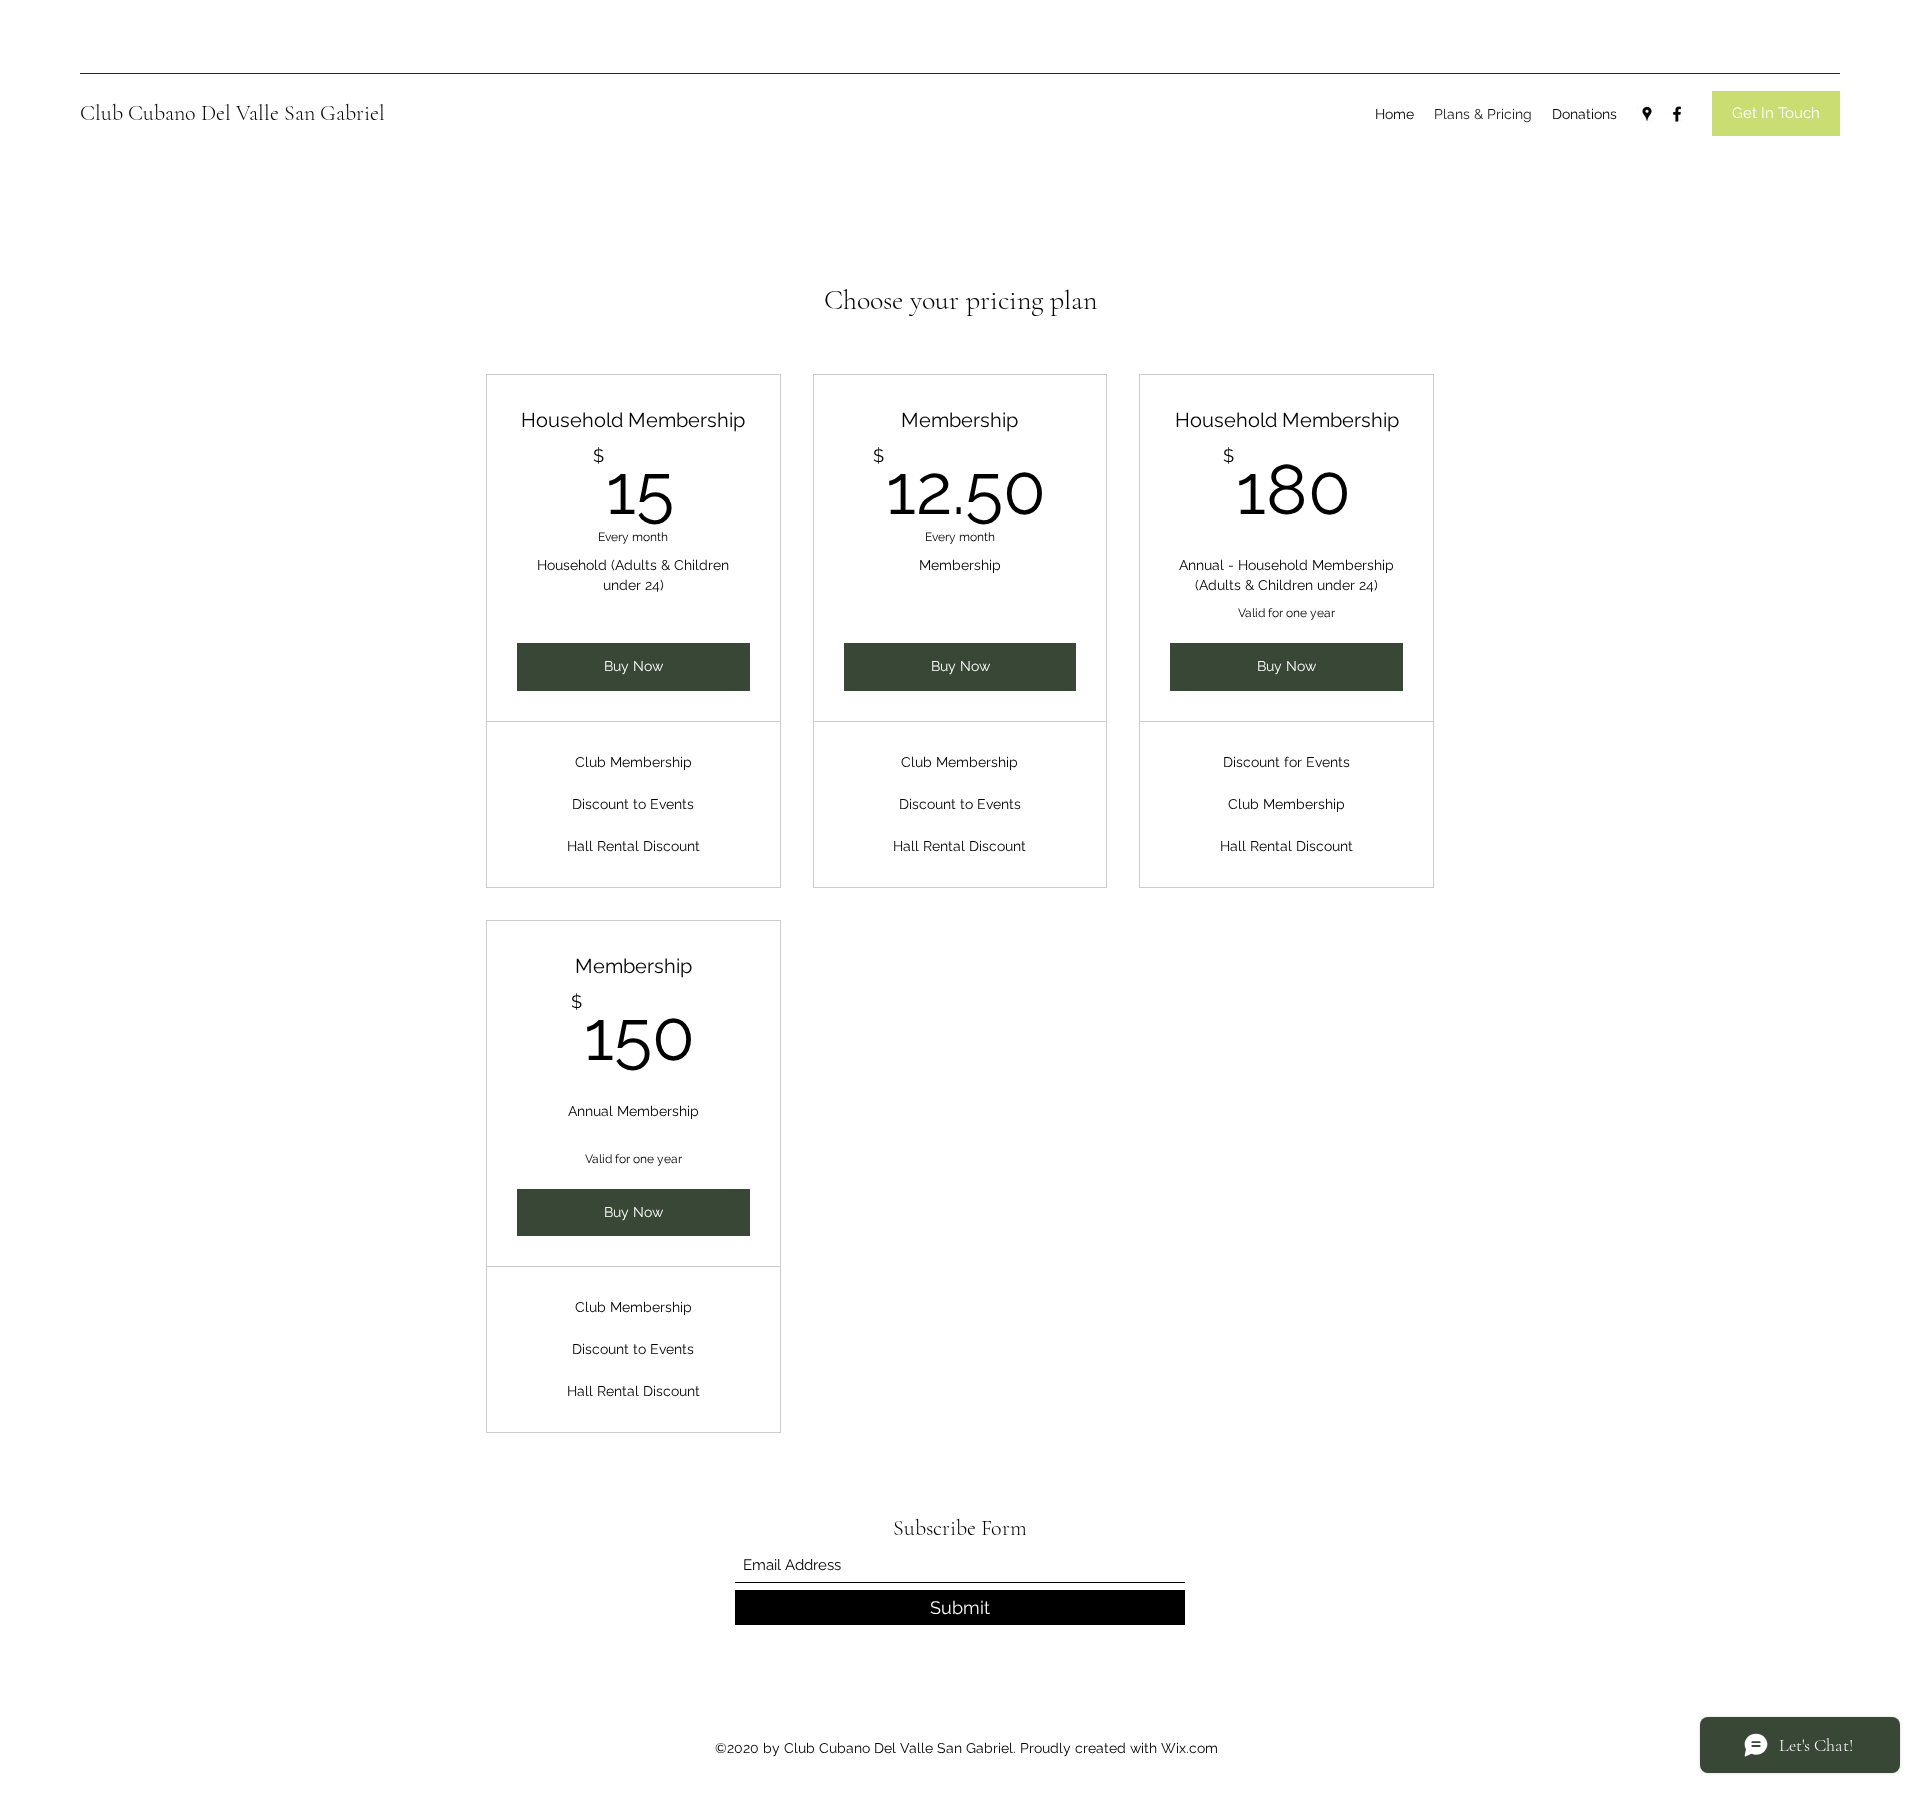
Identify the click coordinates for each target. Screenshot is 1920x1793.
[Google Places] (1647, 114)
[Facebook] (1677, 114)
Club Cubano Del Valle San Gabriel (232, 113)
